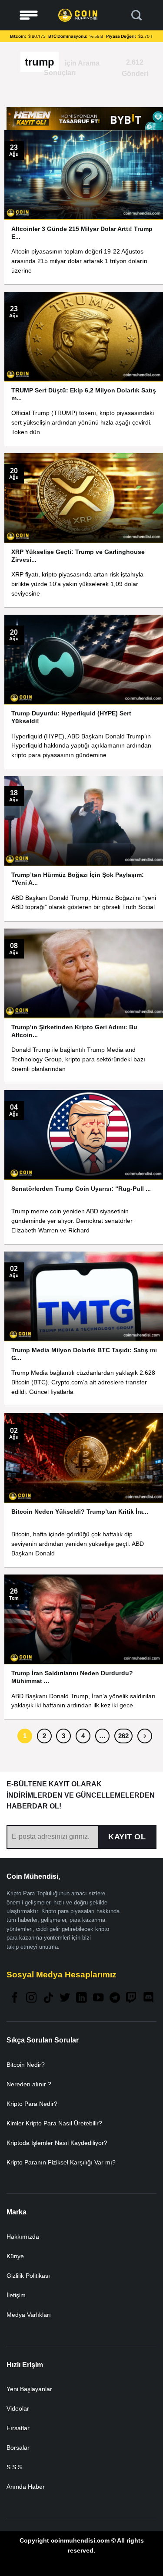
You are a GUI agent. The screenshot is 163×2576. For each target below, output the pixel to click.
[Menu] (29, 15)
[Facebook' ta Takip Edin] (15, 1998)
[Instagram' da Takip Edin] (31, 1998)
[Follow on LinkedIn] (81, 1998)
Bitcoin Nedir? (26, 2065)
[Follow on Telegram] (115, 1998)
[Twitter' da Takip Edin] (65, 1998)
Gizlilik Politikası (28, 2276)
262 (123, 1736)
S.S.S (14, 2467)
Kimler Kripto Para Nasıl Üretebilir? (54, 2123)
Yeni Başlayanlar (29, 2389)
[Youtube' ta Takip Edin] (98, 1998)
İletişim (16, 2295)
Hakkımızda (23, 2237)
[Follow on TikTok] (48, 1998)
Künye (15, 2256)
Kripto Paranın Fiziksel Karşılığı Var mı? (61, 2162)
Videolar (18, 2408)
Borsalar (18, 2448)
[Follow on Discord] (148, 1998)
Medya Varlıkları (29, 2315)
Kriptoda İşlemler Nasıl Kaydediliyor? (57, 2143)
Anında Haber (26, 2487)
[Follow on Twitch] (131, 1998)
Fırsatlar (18, 2428)
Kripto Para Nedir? (32, 2104)
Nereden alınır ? (29, 2084)
